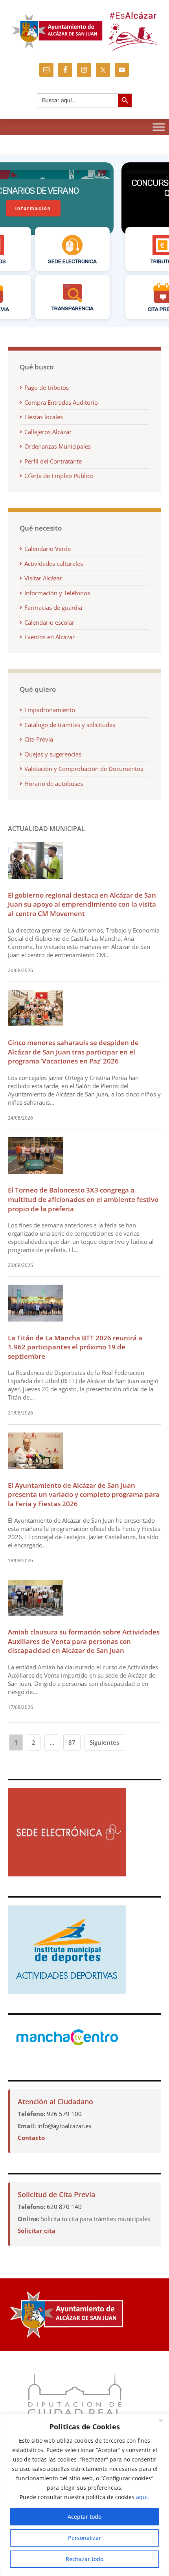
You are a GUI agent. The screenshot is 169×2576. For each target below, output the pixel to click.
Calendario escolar (49, 622)
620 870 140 (64, 2207)
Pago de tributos (47, 387)
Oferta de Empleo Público (59, 476)
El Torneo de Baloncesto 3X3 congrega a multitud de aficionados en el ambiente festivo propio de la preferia (83, 1199)
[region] (84, 2495)
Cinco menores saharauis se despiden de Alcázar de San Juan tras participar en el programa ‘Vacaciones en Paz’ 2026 (73, 1052)
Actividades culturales (54, 564)
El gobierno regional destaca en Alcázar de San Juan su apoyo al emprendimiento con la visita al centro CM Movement (82, 904)
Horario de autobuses (54, 784)
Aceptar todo (84, 2517)
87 (72, 1742)
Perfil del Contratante (53, 461)
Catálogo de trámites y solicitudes (70, 725)
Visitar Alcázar (43, 578)
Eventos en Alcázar (50, 637)
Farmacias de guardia (53, 607)
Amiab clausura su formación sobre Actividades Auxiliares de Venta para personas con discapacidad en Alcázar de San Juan (84, 1641)
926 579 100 (64, 2114)
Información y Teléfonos (57, 593)
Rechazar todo (84, 2559)
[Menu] (159, 127)
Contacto (31, 2138)
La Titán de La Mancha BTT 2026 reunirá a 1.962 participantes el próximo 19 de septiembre (75, 1347)
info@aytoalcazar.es (64, 2126)
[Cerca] (161, 2420)
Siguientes (104, 1742)
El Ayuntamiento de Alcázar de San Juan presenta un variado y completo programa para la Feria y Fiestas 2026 (84, 1494)
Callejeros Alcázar (48, 432)
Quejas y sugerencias (53, 754)
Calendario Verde (48, 549)
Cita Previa (39, 739)
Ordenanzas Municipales (58, 446)
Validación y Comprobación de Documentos (84, 769)
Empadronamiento (50, 710)
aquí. (143, 2497)
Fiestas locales (44, 417)
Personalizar (84, 2538)
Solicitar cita (37, 2231)
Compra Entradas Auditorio (61, 402)
